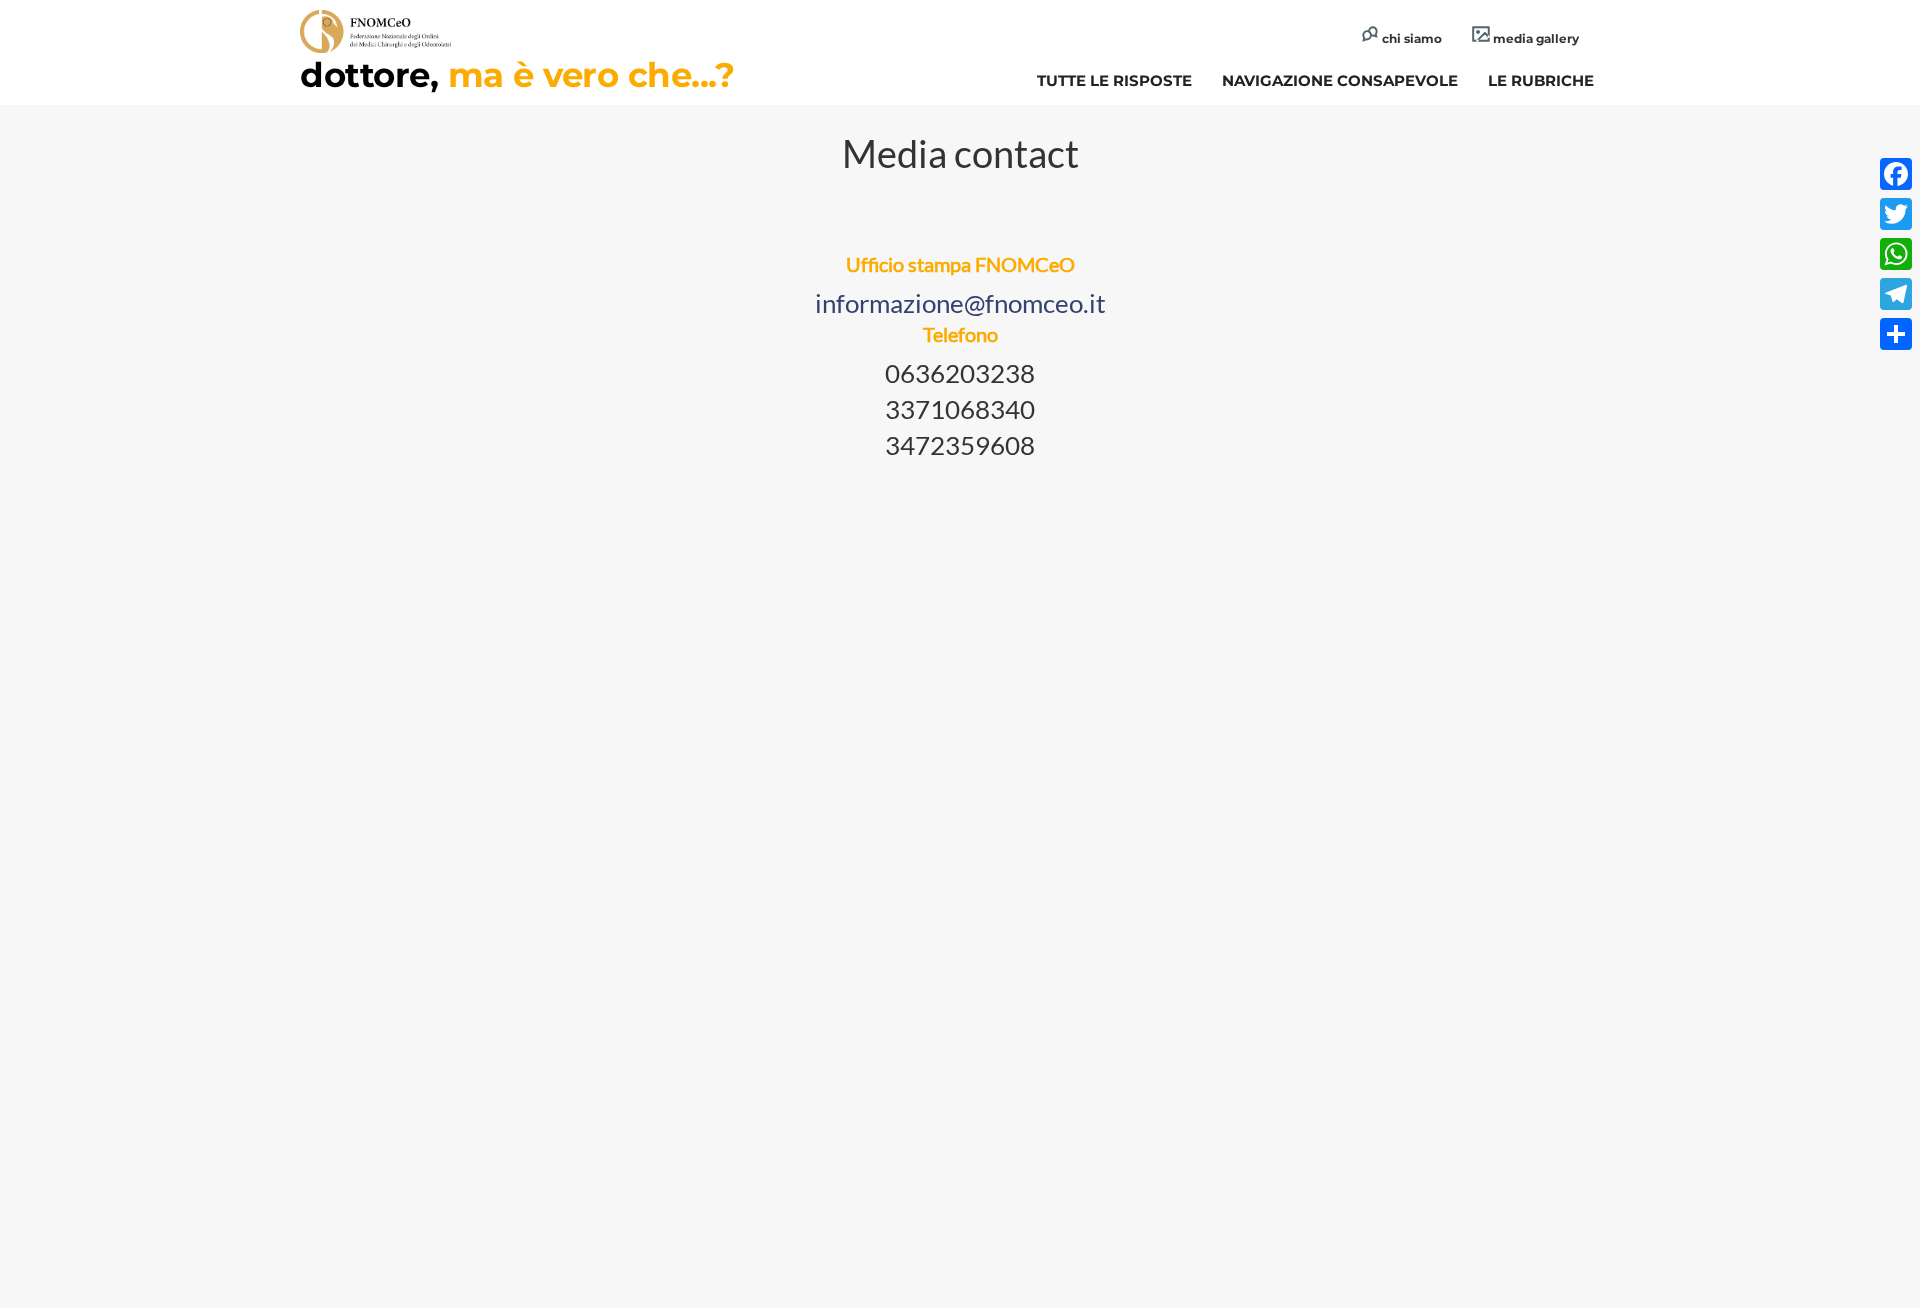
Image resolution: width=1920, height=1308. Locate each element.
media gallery (1534, 38)
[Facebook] (1896, 174)
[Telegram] (1896, 294)
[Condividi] (1896, 334)
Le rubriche (1541, 80)
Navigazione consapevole (1340, 80)
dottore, (517, 75)
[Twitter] (1896, 214)
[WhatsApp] (1896, 254)
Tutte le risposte (1114, 80)
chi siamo (1410, 38)
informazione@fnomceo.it (960, 303)
